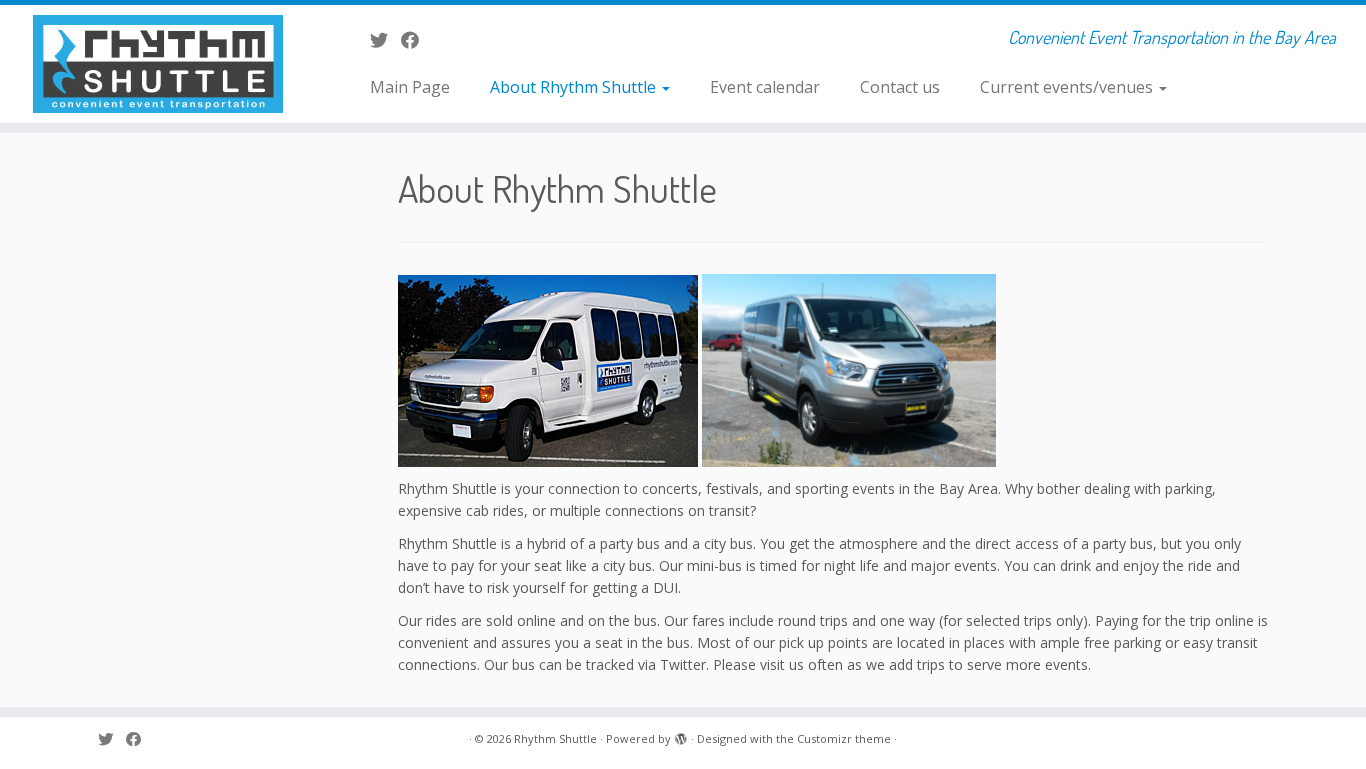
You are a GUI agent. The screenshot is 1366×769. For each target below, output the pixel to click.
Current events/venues (1068, 87)
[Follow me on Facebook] (416, 40)
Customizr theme (844, 738)
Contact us (900, 87)
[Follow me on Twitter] (385, 40)
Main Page (410, 87)
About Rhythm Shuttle (575, 87)
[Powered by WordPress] (681, 735)
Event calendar (765, 87)
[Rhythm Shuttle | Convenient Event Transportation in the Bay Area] (157, 64)
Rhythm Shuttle (555, 738)
